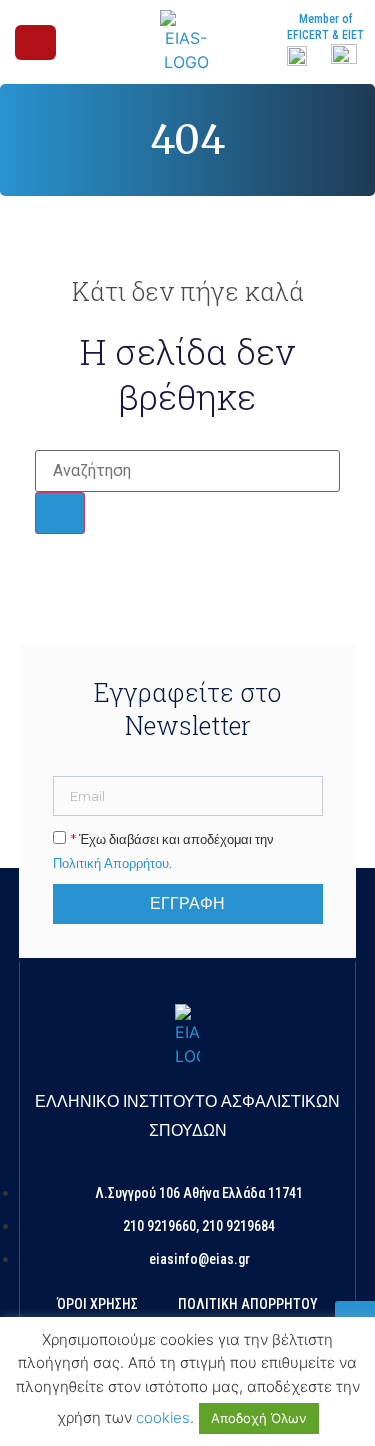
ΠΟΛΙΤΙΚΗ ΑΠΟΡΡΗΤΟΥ (248, 1304)
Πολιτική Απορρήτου (111, 863)
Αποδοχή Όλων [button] (259, 1418)
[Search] (60, 513)
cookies (163, 1417)
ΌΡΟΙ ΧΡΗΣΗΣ (97, 1304)
